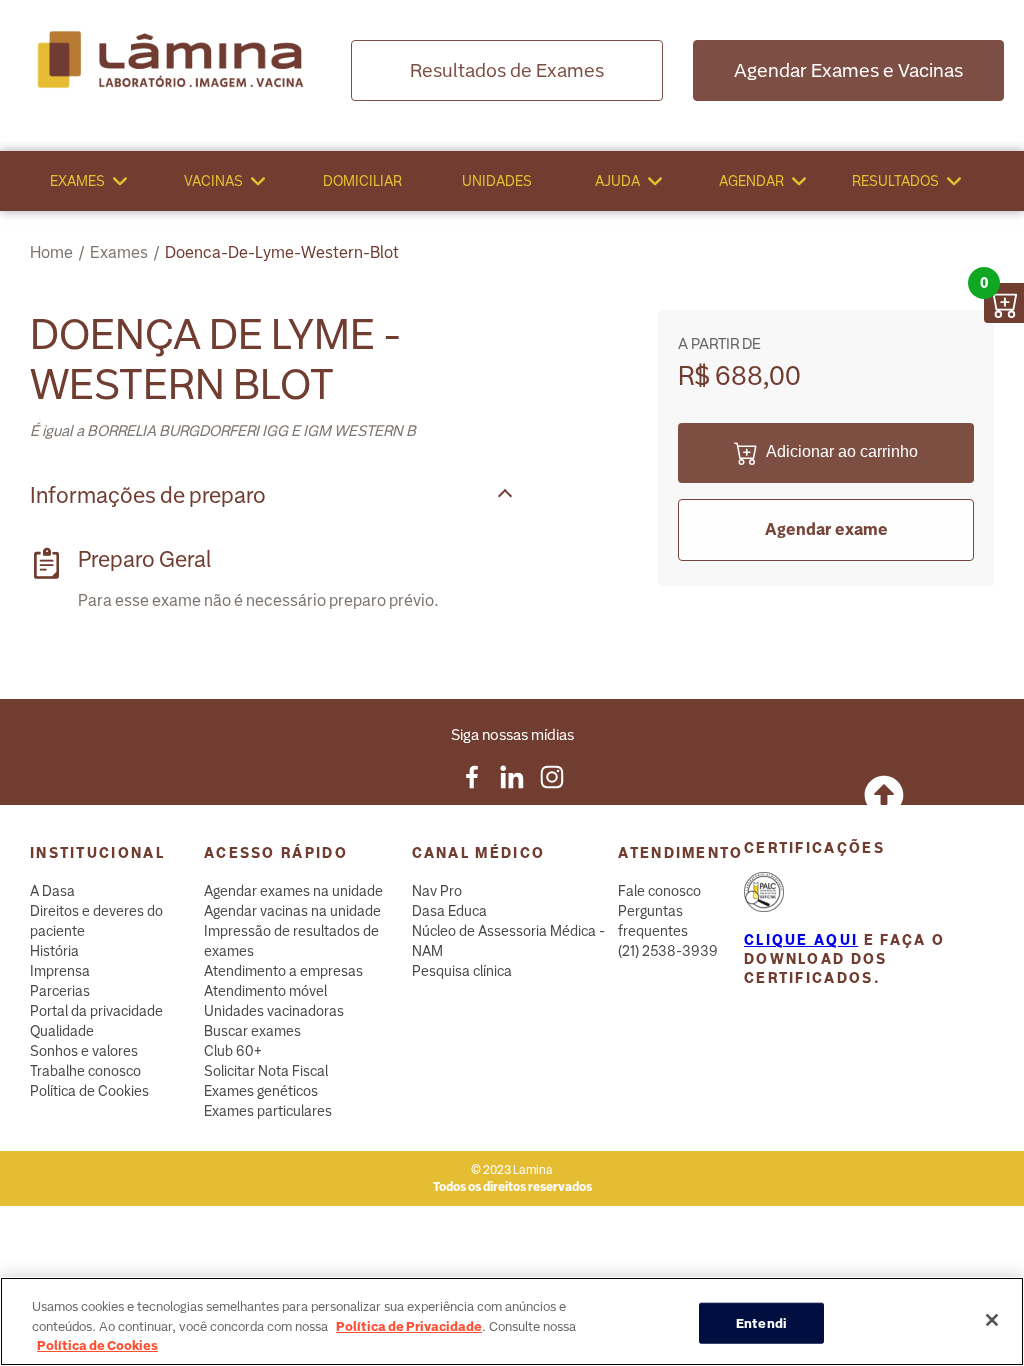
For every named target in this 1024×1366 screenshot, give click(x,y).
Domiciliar (362, 181)
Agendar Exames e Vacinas (848, 70)
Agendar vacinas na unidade (292, 911)
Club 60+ (233, 1051)
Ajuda (617, 181)
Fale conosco (659, 891)
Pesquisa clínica (462, 971)
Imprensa (60, 971)
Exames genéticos (261, 1091)
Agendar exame (826, 529)
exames (119, 252)
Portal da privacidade (96, 1011)
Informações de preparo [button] (148, 495)
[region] (512, 1321)
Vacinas (213, 181)
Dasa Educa (449, 911)
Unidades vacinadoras (274, 1011)
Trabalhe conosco (85, 1071)
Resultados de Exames (507, 70)
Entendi (761, 1322)
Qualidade (62, 1031)
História (54, 951)
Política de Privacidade (409, 1326)
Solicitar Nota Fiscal (266, 1071)
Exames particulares (268, 1111)
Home (51, 252)
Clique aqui (801, 940)
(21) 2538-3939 (668, 951)
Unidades (497, 181)
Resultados (895, 181)
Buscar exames (252, 1031)
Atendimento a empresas (283, 971)
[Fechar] (992, 1320)
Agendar (751, 181)
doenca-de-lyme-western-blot (282, 252)
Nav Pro (437, 891)
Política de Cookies (89, 1091)
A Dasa (52, 891)
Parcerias (60, 991)
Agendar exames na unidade (293, 891)
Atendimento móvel (265, 991)
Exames (77, 181)
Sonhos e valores (84, 1051)
